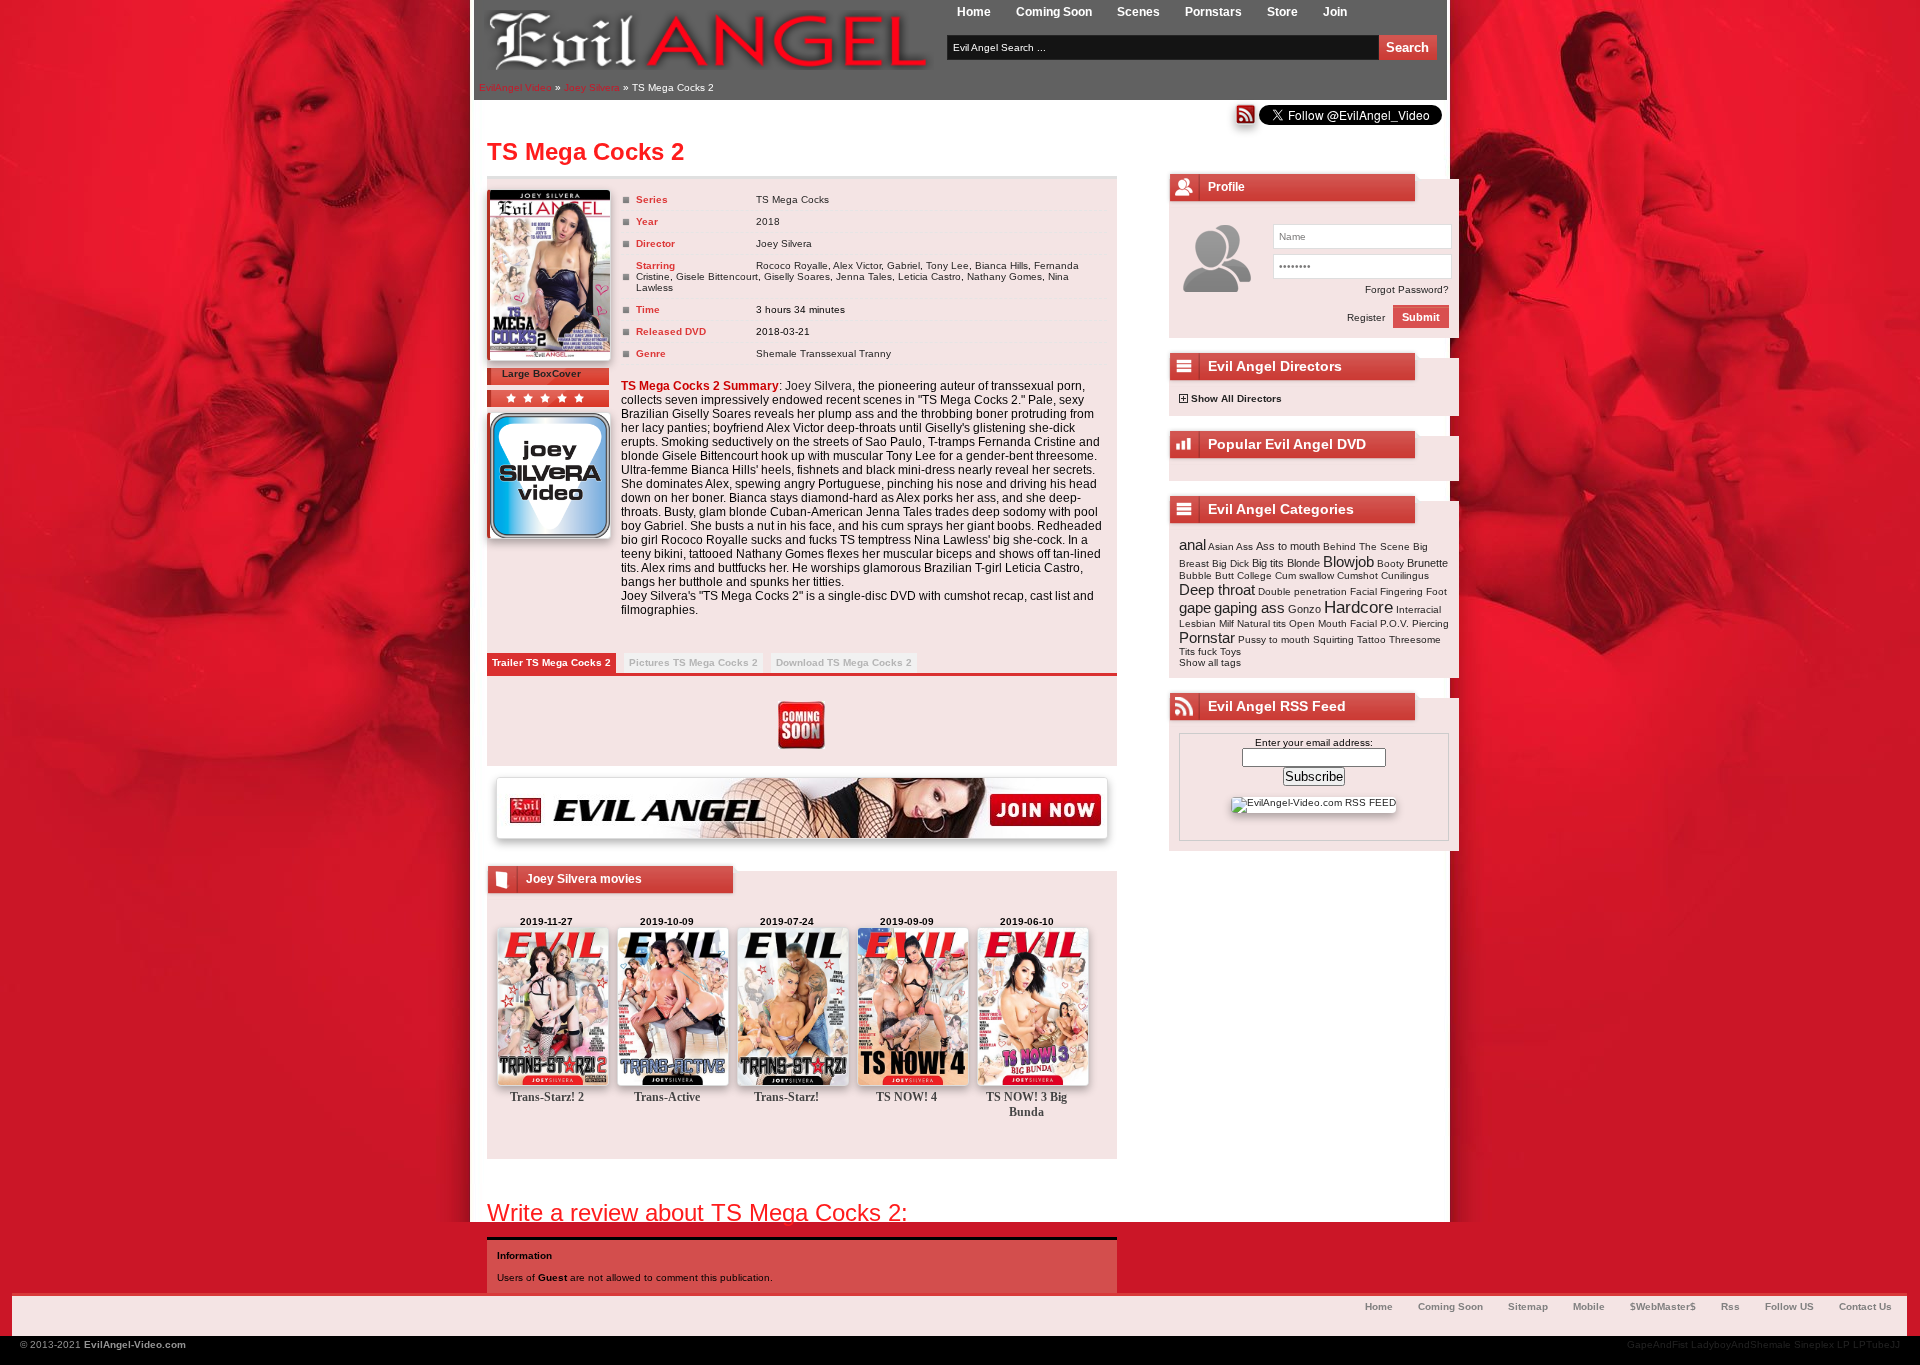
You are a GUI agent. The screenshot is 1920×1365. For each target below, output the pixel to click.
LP (1843, 1344)
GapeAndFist (1657, 1344)
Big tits (1268, 563)
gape (1195, 607)
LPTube (1871, 1344)
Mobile (1589, 1306)
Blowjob (1348, 561)
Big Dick (1230, 563)
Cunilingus (1405, 575)
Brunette (1427, 563)
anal (1192, 544)
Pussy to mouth (1274, 639)
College (1254, 575)
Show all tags (1210, 662)
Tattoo (1371, 639)
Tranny (875, 353)
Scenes (1138, 12)
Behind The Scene (1366, 546)
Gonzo (1304, 609)
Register (1366, 317)
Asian (1221, 546)
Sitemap (1528, 1306)
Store (1282, 12)
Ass (1244, 546)
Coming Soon (1054, 12)
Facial (1363, 591)
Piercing (1430, 623)
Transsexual (828, 353)
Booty (1390, 563)
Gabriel (903, 265)
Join (1335, 12)
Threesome (1415, 639)
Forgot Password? (1407, 289)
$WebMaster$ (1663, 1306)
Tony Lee (947, 265)
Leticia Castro (929, 276)
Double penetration (1302, 591)
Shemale (776, 353)
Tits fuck (1198, 651)
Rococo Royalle (792, 265)
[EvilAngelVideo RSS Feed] (1245, 121)
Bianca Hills (1001, 265)
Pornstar (1207, 637)
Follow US (1789, 1306)
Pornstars (1213, 12)
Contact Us (1865, 1306)
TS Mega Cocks (792, 199)
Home (974, 12)
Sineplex (1814, 1344)
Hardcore (1358, 607)
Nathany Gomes (1004, 276)
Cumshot (1357, 575)
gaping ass (1249, 607)
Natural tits (1261, 623)
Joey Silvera (784, 243)
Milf (1226, 623)
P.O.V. (1394, 623)
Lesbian (1197, 623)
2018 (768, 221)
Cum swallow (1304, 575)
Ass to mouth (1288, 546)
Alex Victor (857, 265)
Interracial (1418, 609)
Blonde (1303, 563)
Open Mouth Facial (1333, 623)
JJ (1895, 1344)
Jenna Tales (864, 276)
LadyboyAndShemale (1741, 1344)
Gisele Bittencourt (717, 276)
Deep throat (1217, 589)
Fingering (1401, 591)
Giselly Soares (797, 276)
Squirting (1333, 639)
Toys (1230, 651)
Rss (1730, 1306)
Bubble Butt (1206, 575)
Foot (1436, 591)
